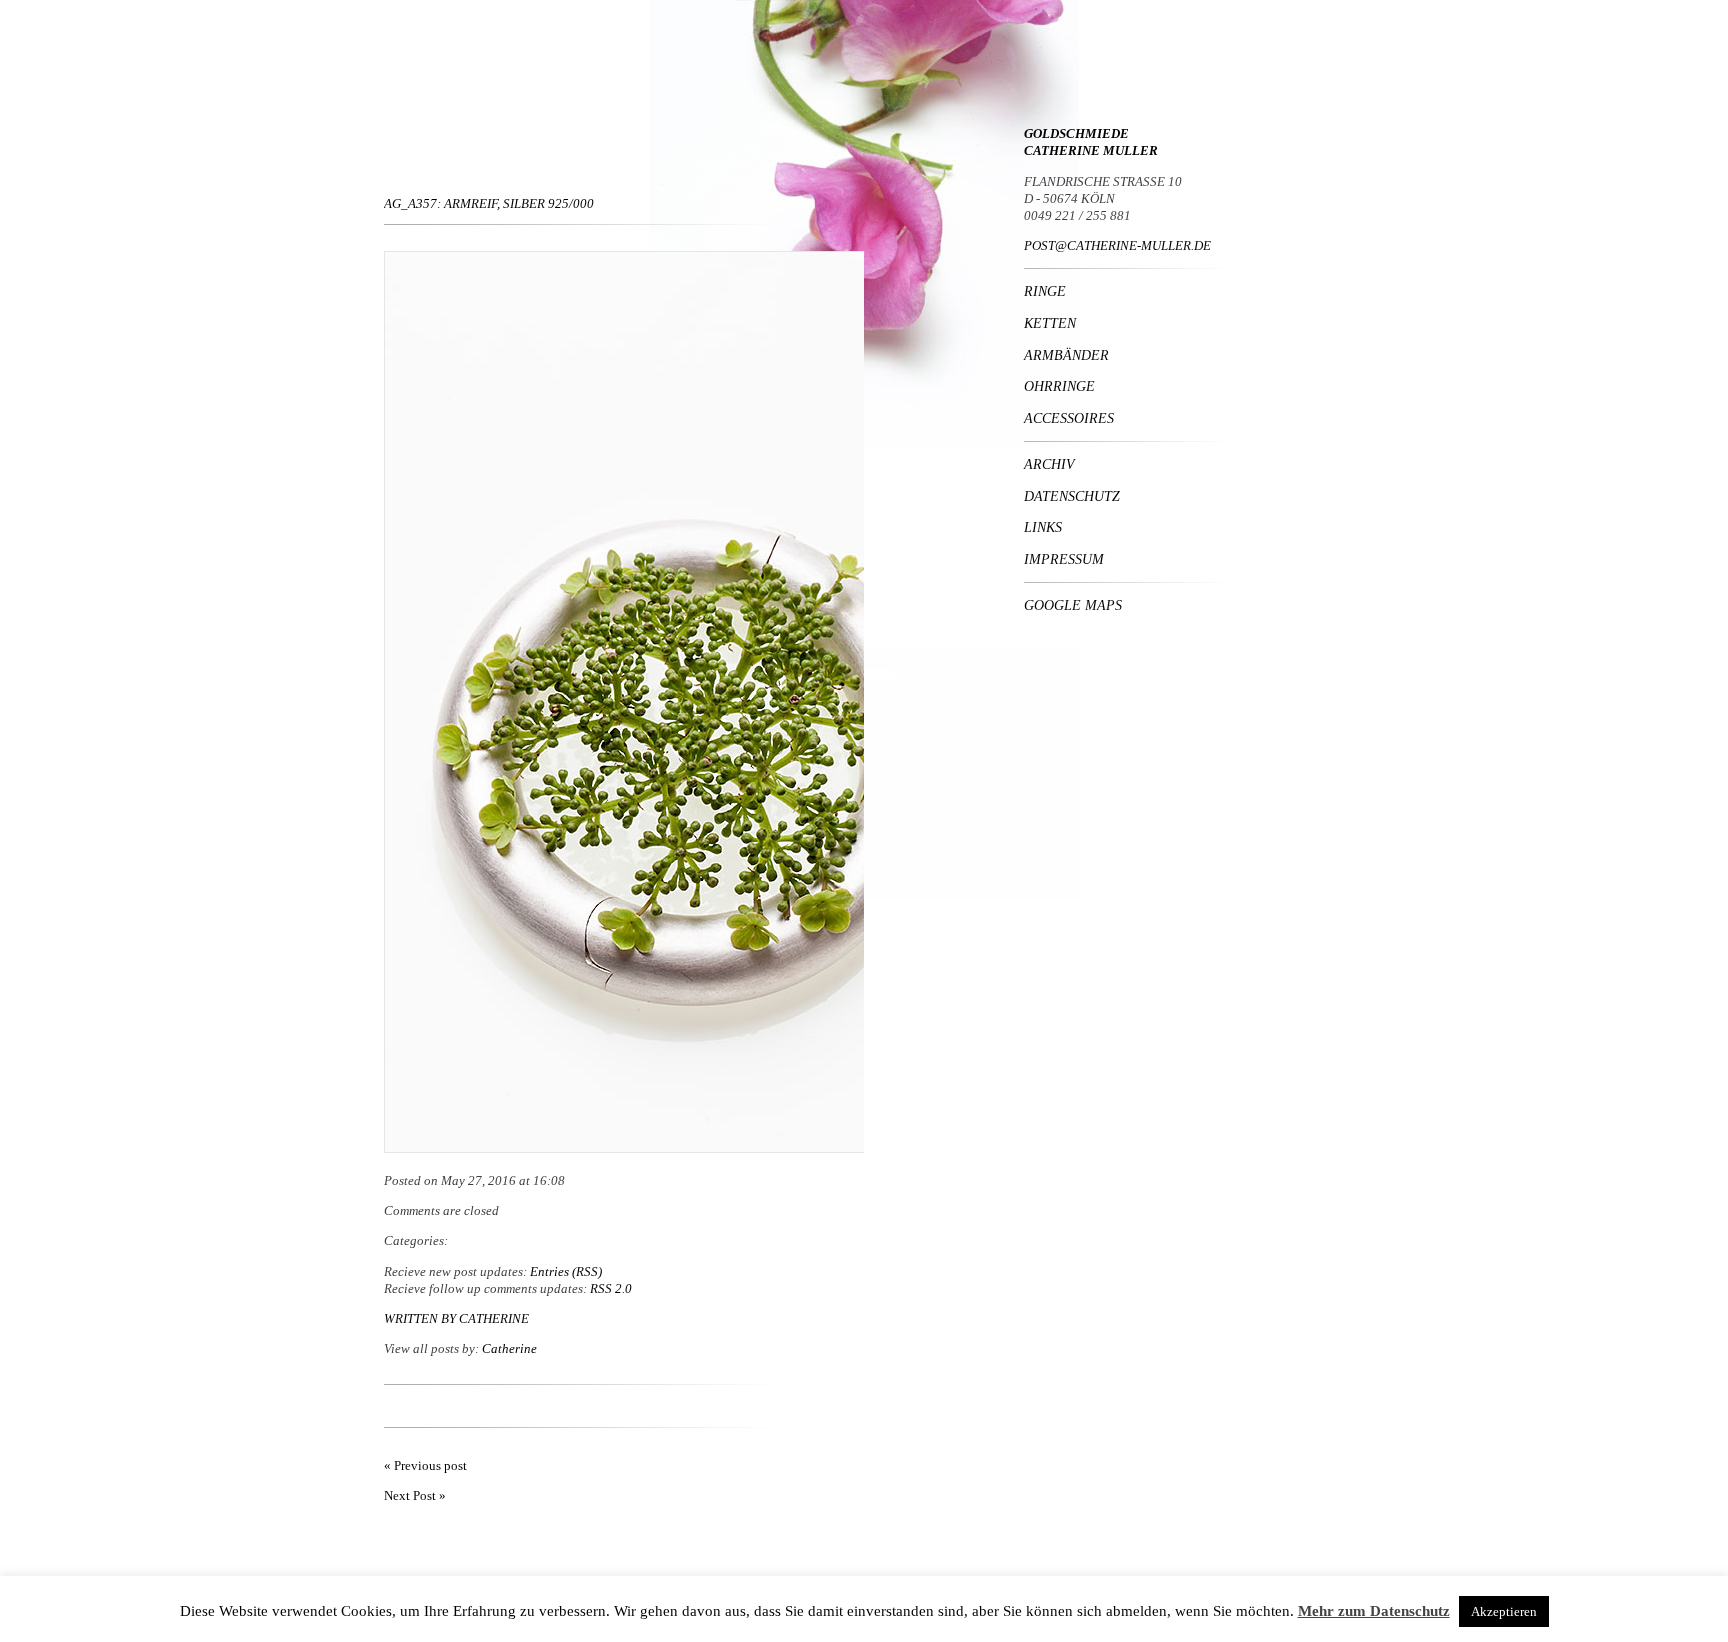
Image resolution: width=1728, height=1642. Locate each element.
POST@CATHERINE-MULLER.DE (1117, 245)
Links (1043, 527)
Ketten (1050, 323)
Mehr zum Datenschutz (1374, 1611)
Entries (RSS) (566, 1271)
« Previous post (425, 1465)
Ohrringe (1059, 386)
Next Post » (415, 1495)
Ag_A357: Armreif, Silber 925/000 (489, 203)
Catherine (494, 1318)
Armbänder (1066, 355)
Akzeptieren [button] (1504, 1611)
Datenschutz (1072, 496)
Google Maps (1073, 605)
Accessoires (1069, 418)
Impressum (1064, 559)
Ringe (1045, 291)
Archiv (1049, 464)
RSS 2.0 (611, 1288)
